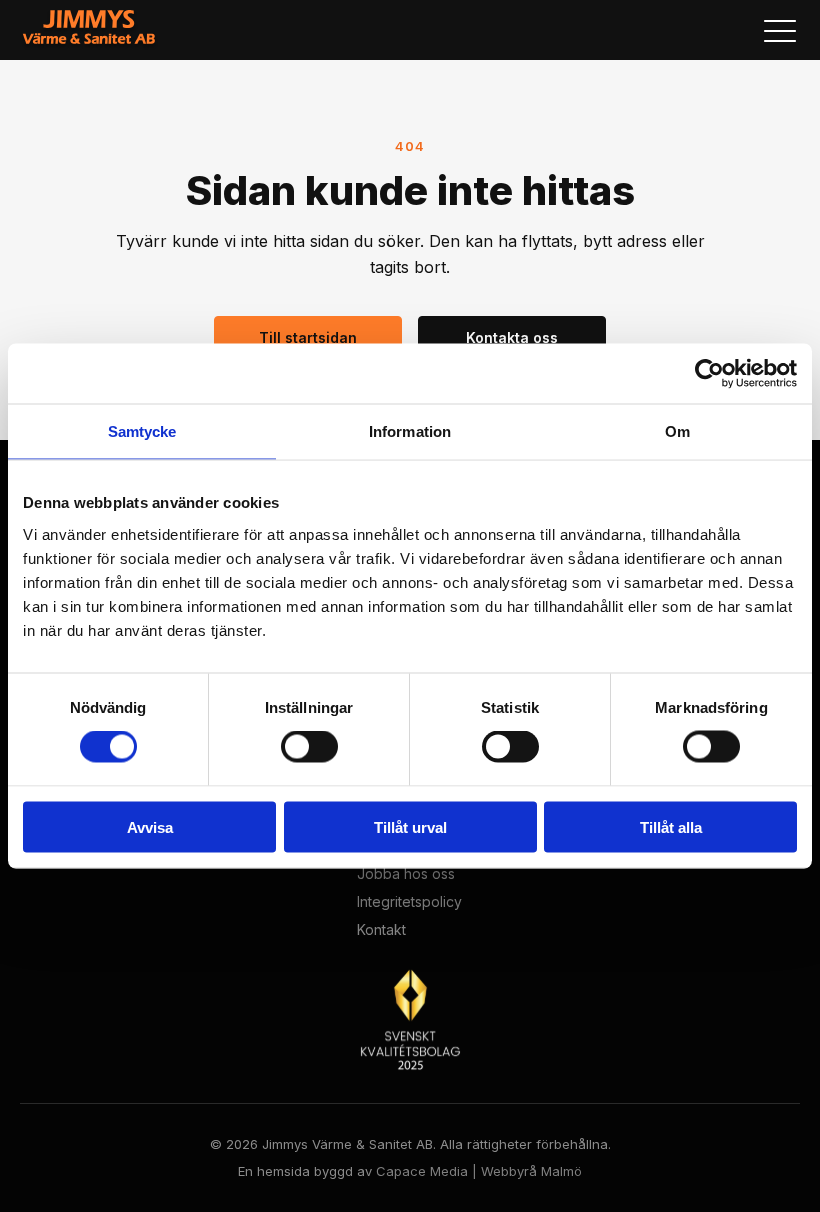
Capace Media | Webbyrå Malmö (479, 1171)
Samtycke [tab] (142, 431)
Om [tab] (677, 431)
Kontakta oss (512, 337)
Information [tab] (410, 431)
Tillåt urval (410, 826)
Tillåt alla (671, 826)
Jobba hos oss (406, 874)
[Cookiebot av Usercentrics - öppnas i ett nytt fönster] (709, 374)
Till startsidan (308, 337)
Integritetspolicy (409, 902)
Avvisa (150, 826)
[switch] (309, 747)
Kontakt (381, 930)
